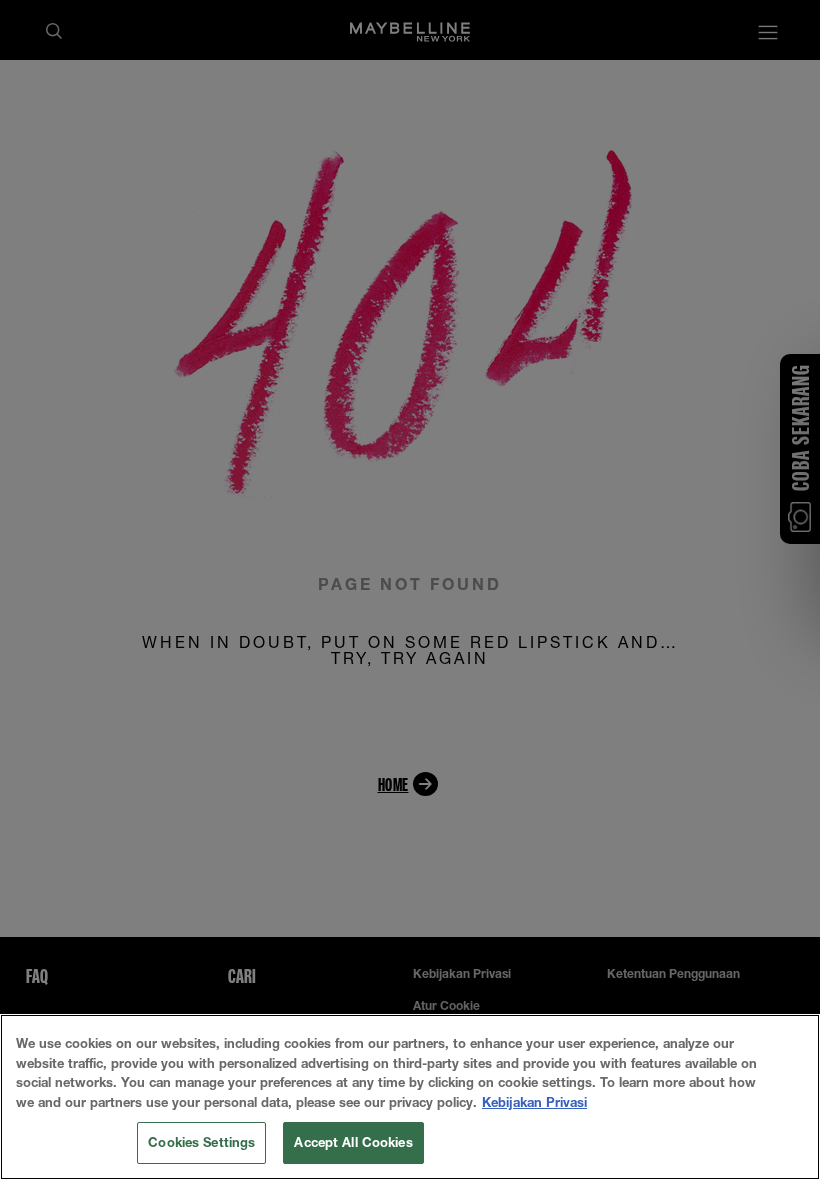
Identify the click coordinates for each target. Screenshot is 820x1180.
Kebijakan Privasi (534, 1102)
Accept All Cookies (353, 1142)
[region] (410, 1097)
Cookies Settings (201, 1142)
